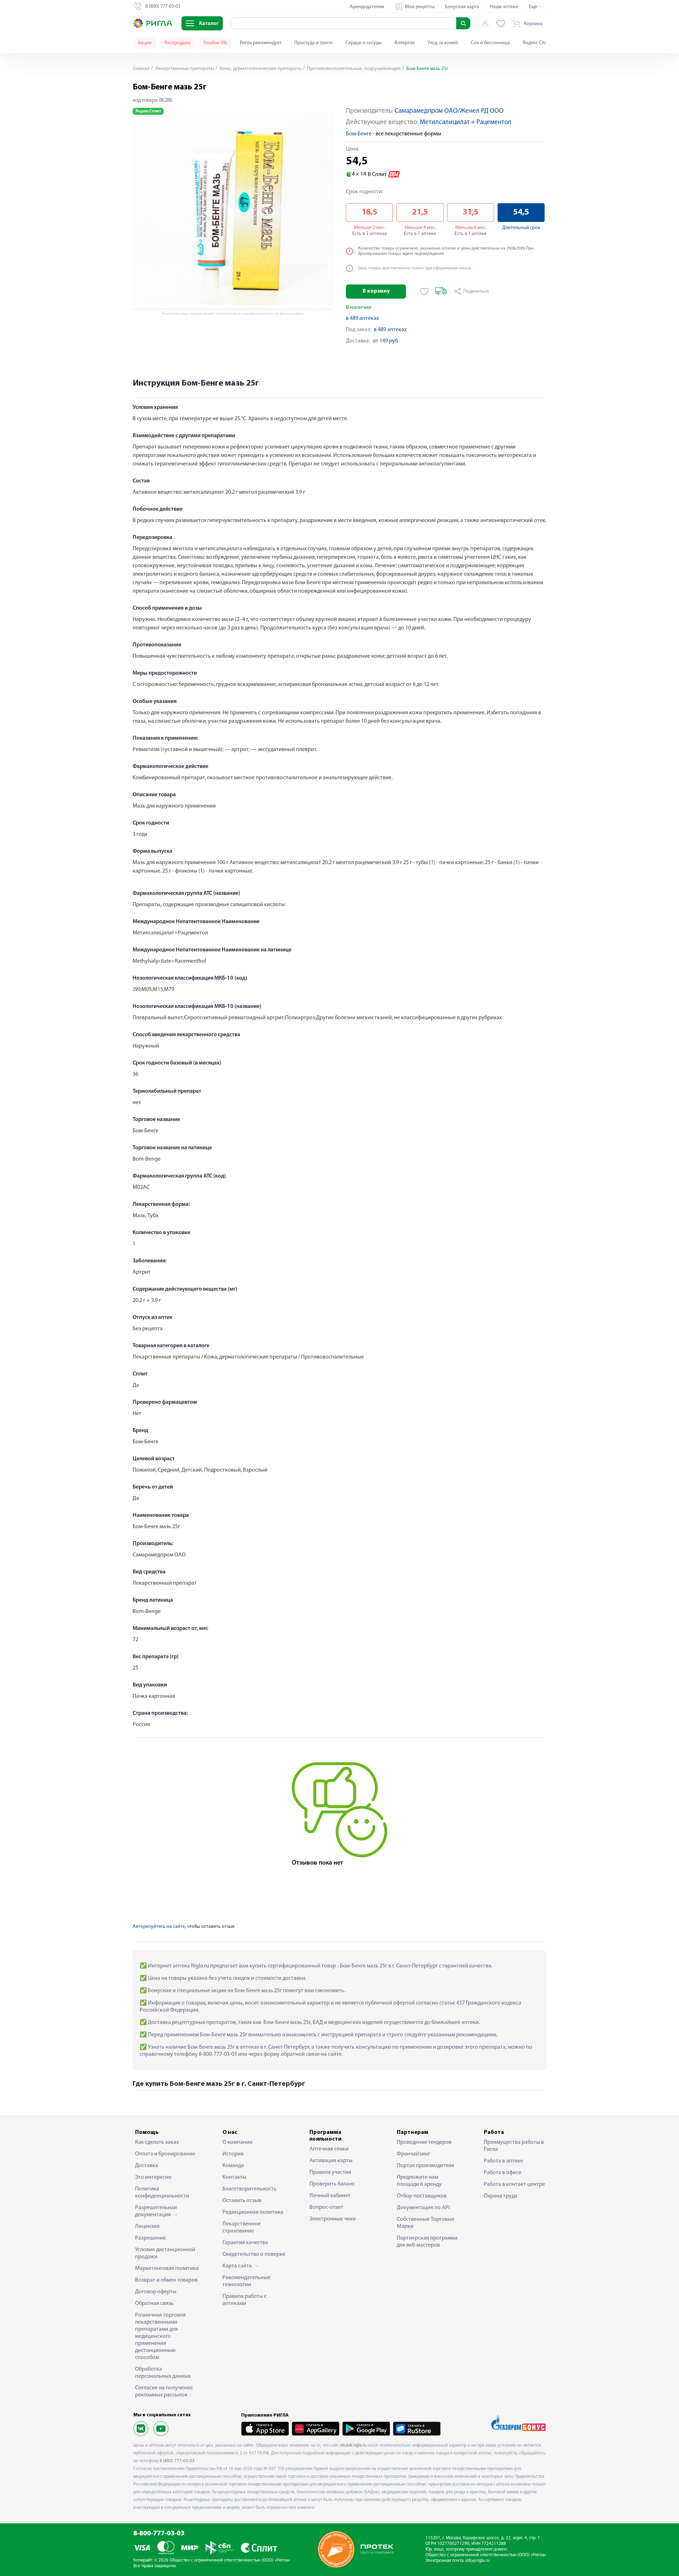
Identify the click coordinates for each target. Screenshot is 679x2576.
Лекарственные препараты (184, 69)
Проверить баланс (332, 2184)
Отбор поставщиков (422, 2196)
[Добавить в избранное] (425, 292)
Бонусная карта (462, 7)
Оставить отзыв (242, 2201)
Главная (141, 69)
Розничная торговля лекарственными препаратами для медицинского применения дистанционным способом (160, 2336)
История (233, 2154)
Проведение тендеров (424, 2142)
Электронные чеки (333, 2219)
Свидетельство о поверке (254, 2254)
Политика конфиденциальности (162, 2193)
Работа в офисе (503, 2173)
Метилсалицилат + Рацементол (466, 122)
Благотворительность (249, 2189)
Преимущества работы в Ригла (514, 2146)
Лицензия (147, 2226)
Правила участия (330, 2172)
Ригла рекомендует (261, 43)
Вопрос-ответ (326, 2207)
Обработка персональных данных (163, 2373)
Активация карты (331, 2161)
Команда (233, 2166)
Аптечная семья (329, 2149)
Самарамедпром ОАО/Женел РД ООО (449, 111)
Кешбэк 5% (215, 43)
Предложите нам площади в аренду (419, 2181)
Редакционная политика (253, 2212)
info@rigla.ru (477, 2561)
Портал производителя (425, 2166)
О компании (237, 2142)
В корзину (376, 291)
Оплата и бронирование (165, 2154)
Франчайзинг (413, 2154)
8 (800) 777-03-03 (177, 2461)
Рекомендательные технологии (246, 2281)
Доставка (147, 2166)
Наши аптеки (504, 7)
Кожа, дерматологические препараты (260, 69)
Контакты (234, 2177)
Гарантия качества (245, 2243)
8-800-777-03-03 (159, 2534)
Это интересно (153, 2177)
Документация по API (423, 2208)
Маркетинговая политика (167, 2269)
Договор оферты (156, 2292)
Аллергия (405, 43)
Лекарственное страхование (242, 2228)
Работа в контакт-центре (514, 2184)
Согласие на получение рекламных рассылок (164, 2392)
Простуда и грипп (314, 43)
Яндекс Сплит (537, 43)
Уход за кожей (443, 43)
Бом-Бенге (359, 134)
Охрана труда (501, 2196)
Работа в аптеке (503, 2161)
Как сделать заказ (157, 2142)
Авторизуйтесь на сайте (159, 1927)
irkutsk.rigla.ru (353, 2445)
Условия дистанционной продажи (165, 2253)
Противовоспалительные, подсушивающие (353, 69)
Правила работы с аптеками (245, 2300)
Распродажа (178, 43)
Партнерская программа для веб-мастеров (427, 2242)
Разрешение (150, 2238)
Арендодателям (367, 7)
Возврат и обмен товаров (166, 2280)
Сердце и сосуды (364, 43)
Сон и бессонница (490, 43)
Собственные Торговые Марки (426, 2223)
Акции (145, 43)
